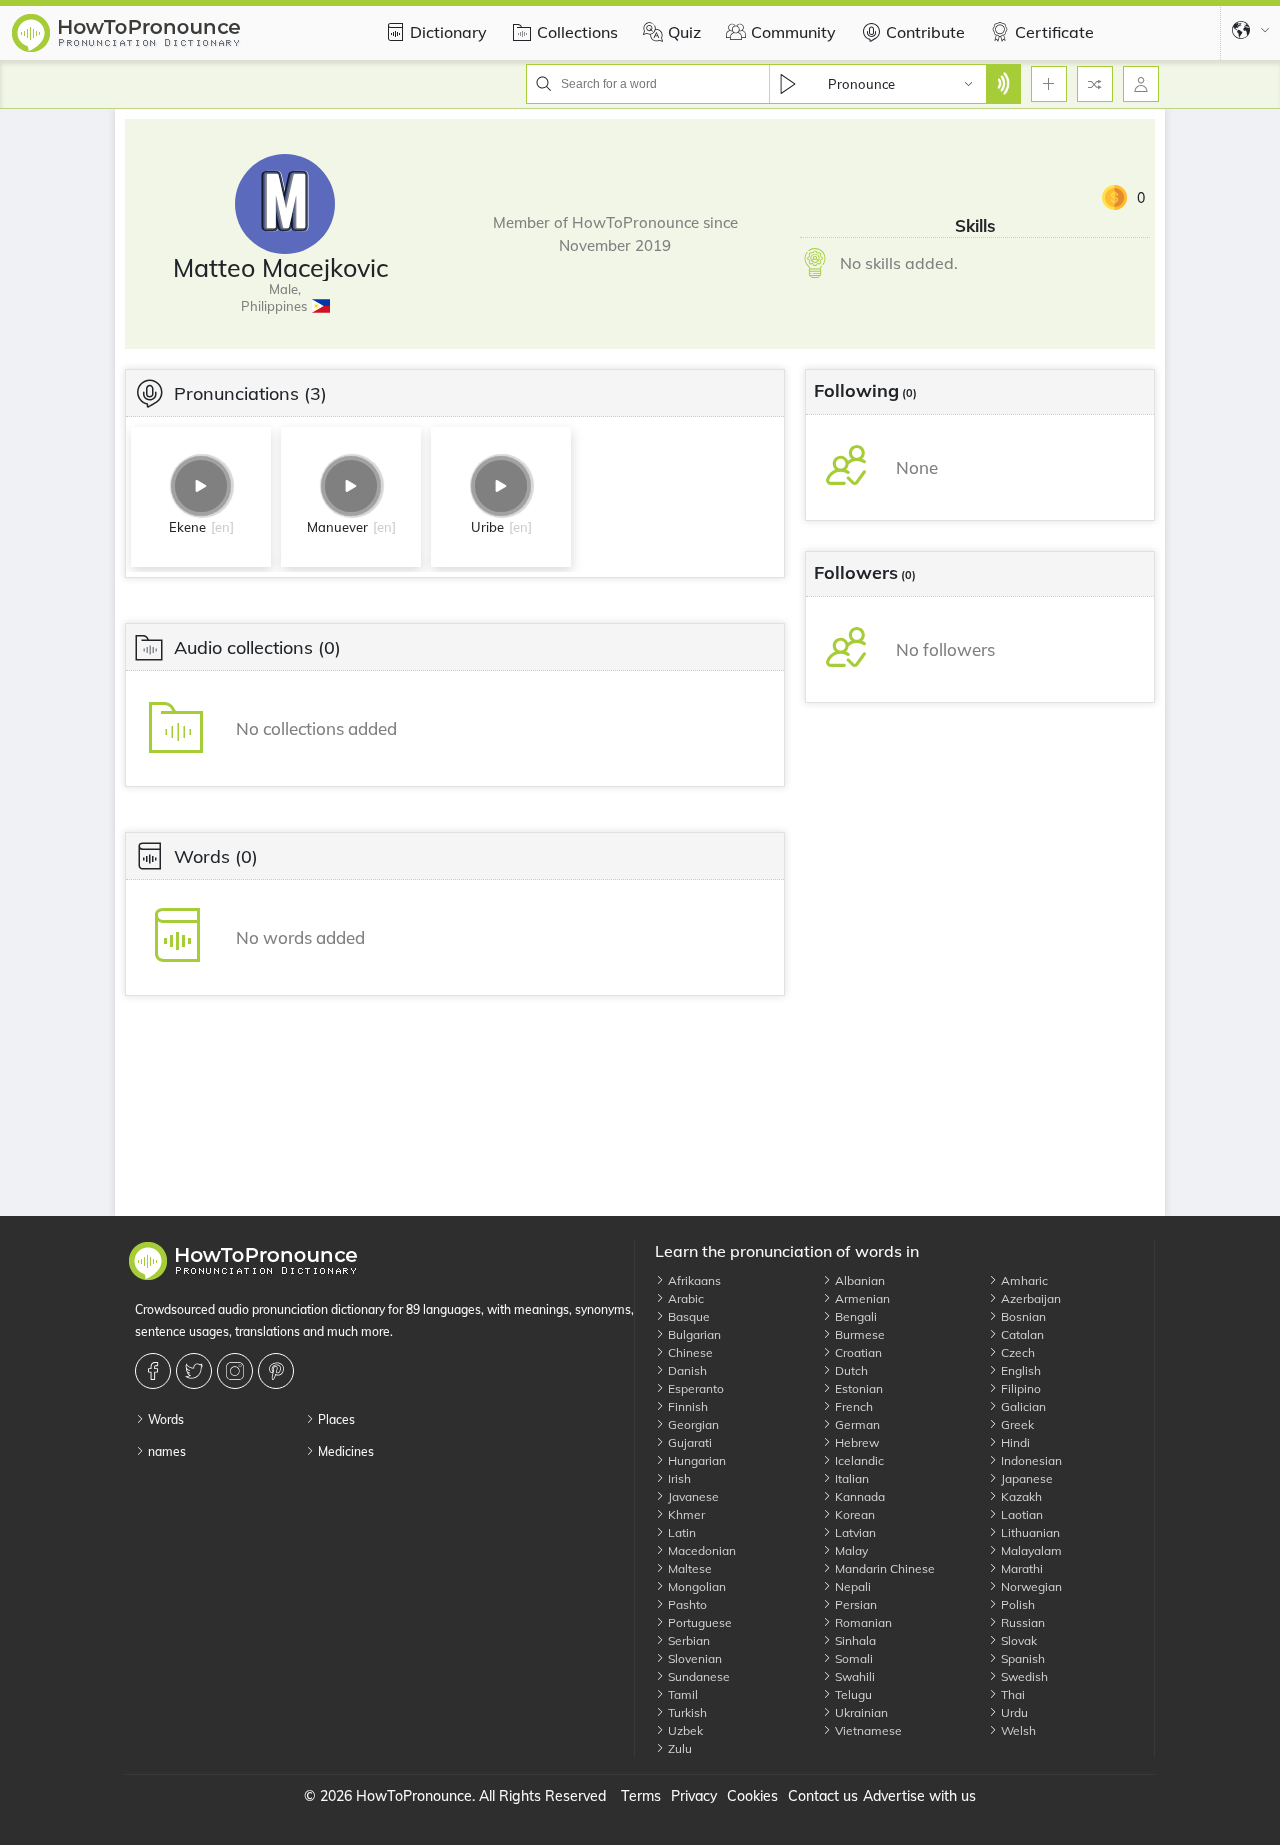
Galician (1022, 1406)
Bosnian (1022, 1316)
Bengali (854, 1316)
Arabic (684, 1298)
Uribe (487, 527)
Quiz (684, 32)
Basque (687, 1316)
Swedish (1023, 1676)
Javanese (692, 1496)
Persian (854, 1604)
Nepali (851, 1586)
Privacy (694, 1796)
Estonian (857, 1388)
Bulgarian (693, 1334)
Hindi (1014, 1442)
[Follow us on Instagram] (237, 1371)
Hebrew (855, 1442)
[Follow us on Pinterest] (278, 1371)
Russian (1021, 1622)
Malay (850, 1550)
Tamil (681, 1694)
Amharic (1023, 1280)
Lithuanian (1029, 1532)
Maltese (688, 1568)
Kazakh (1020, 1496)
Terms (641, 1796)
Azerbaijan (1029, 1298)
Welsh (1017, 1730)
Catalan (1021, 1334)
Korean (853, 1514)
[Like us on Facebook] (155, 1371)
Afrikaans (693, 1280)
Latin (680, 1532)
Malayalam (1030, 1550)
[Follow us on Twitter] (196, 1371)
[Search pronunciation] (1003, 84)
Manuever (337, 527)
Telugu (852, 1694)
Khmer (685, 1514)
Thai (1011, 1694)
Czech (1016, 1352)
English (1019, 1370)
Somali (852, 1658)
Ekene (187, 527)
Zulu (678, 1748)
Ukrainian (860, 1712)
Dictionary (448, 32)
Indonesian (1030, 1460)
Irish (678, 1478)
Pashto (686, 1604)
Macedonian (700, 1550)
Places (335, 1419)
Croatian (857, 1352)
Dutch (850, 1370)
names (165, 1451)
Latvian (854, 1532)
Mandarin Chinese (883, 1568)
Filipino (1019, 1388)
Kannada (858, 1496)
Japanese (1025, 1478)
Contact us (823, 1796)
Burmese (858, 1334)
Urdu (1013, 1712)
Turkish (686, 1712)
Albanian (858, 1280)
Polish (1016, 1604)
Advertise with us (919, 1796)
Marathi (1020, 1568)
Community (793, 32)
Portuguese (698, 1622)
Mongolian (695, 1586)
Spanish (1021, 1658)
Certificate (1054, 32)
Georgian (692, 1424)
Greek (1016, 1424)
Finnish (686, 1406)
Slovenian (693, 1658)
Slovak (1017, 1640)
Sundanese (697, 1676)
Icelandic (858, 1460)
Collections (577, 32)
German (856, 1424)
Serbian (687, 1640)
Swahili (853, 1676)
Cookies (752, 1796)
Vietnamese (867, 1730)
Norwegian (1030, 1586)
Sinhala (854, 1640)
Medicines (344, 1451)
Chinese (689, 1352)
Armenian (861, 1298)
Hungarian (695, 1460)
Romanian (862, 1622)
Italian (850, 1478)
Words (164, 1419)
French (852, 1406)
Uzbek (684, 1730)
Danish (686, 1370)
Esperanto (694, 1388)
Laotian (1020, 1514)
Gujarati (688, 1442)
